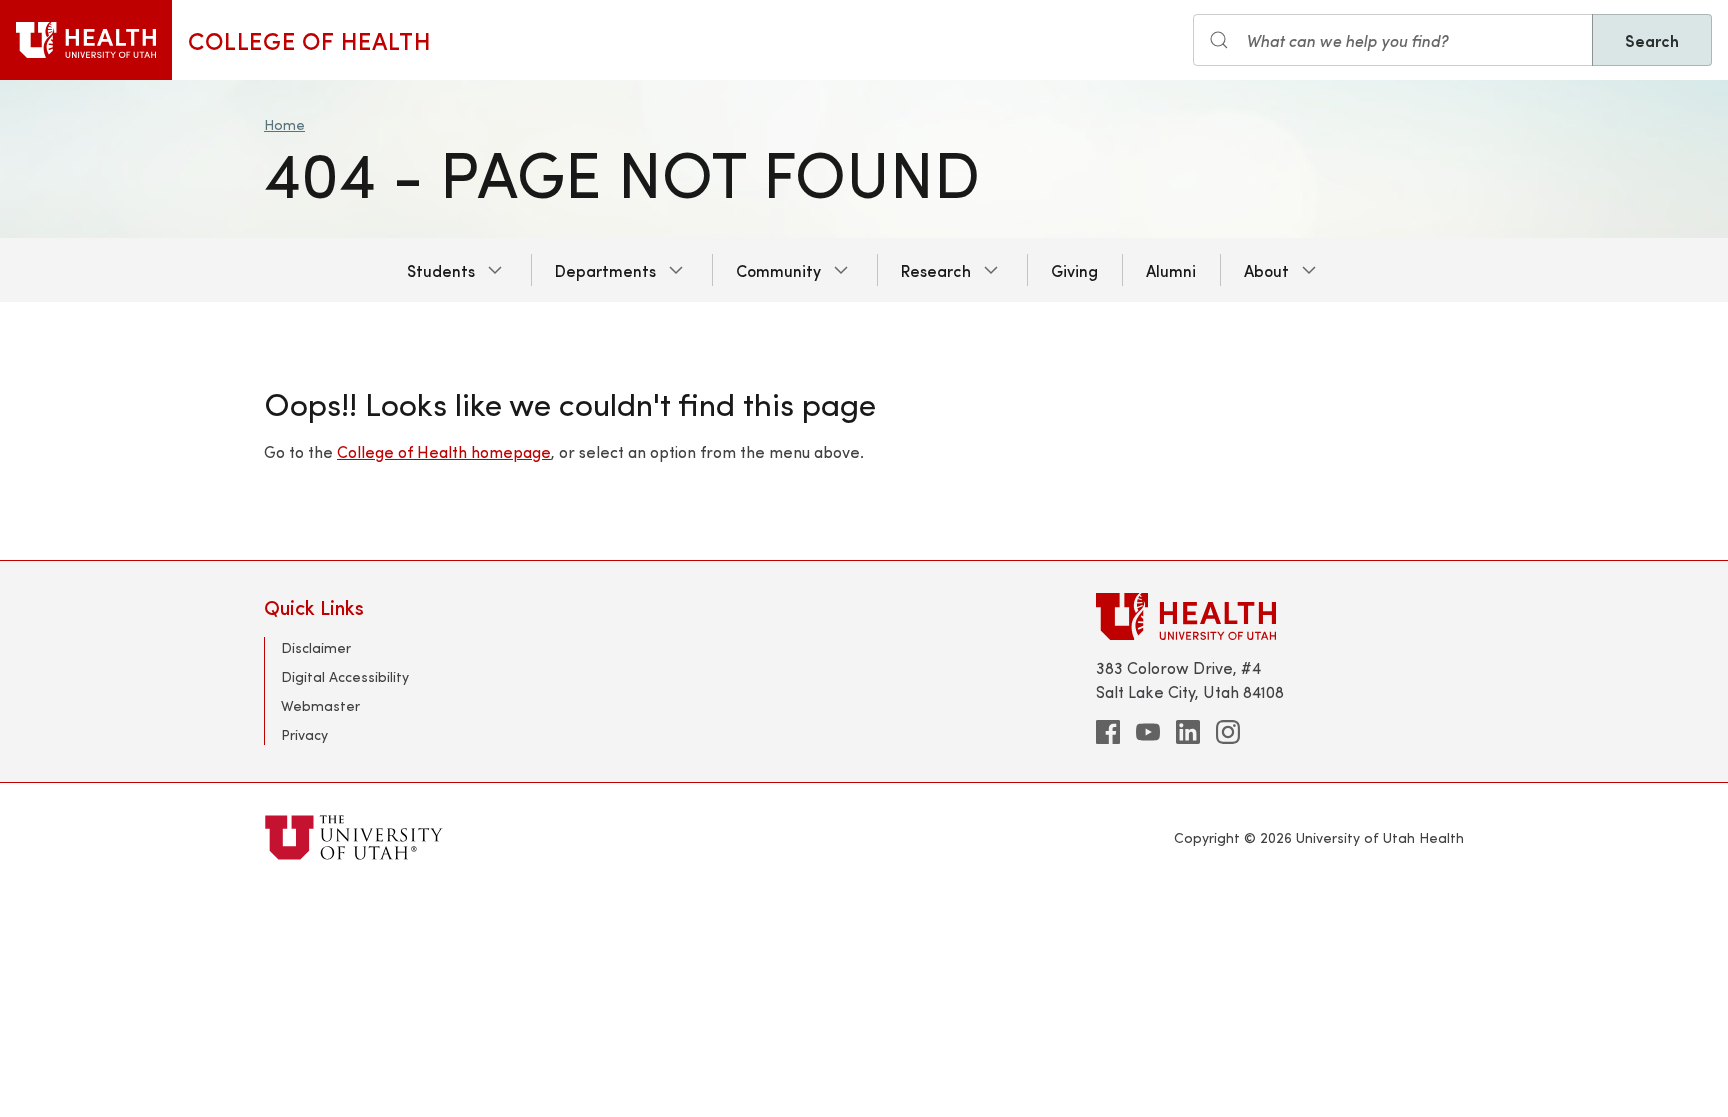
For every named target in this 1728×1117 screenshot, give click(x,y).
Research (936, 270)
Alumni (1171, 270)
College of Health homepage (444, 451)
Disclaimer (316, 647)
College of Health (309, 40)
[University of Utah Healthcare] (1280, 616)
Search (1652, 40)
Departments (605, 270)
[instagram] (1228, 732)
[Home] (86, 40)
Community (778, 270)
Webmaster (320, 705)
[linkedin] (1188, 732)
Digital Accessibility (345, 676)
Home (284, 124)
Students (441, 270)
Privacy (304, 734)
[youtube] (1148, 732)
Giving (1074, 270)
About (1266, 270)
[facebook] (1108, 732)
